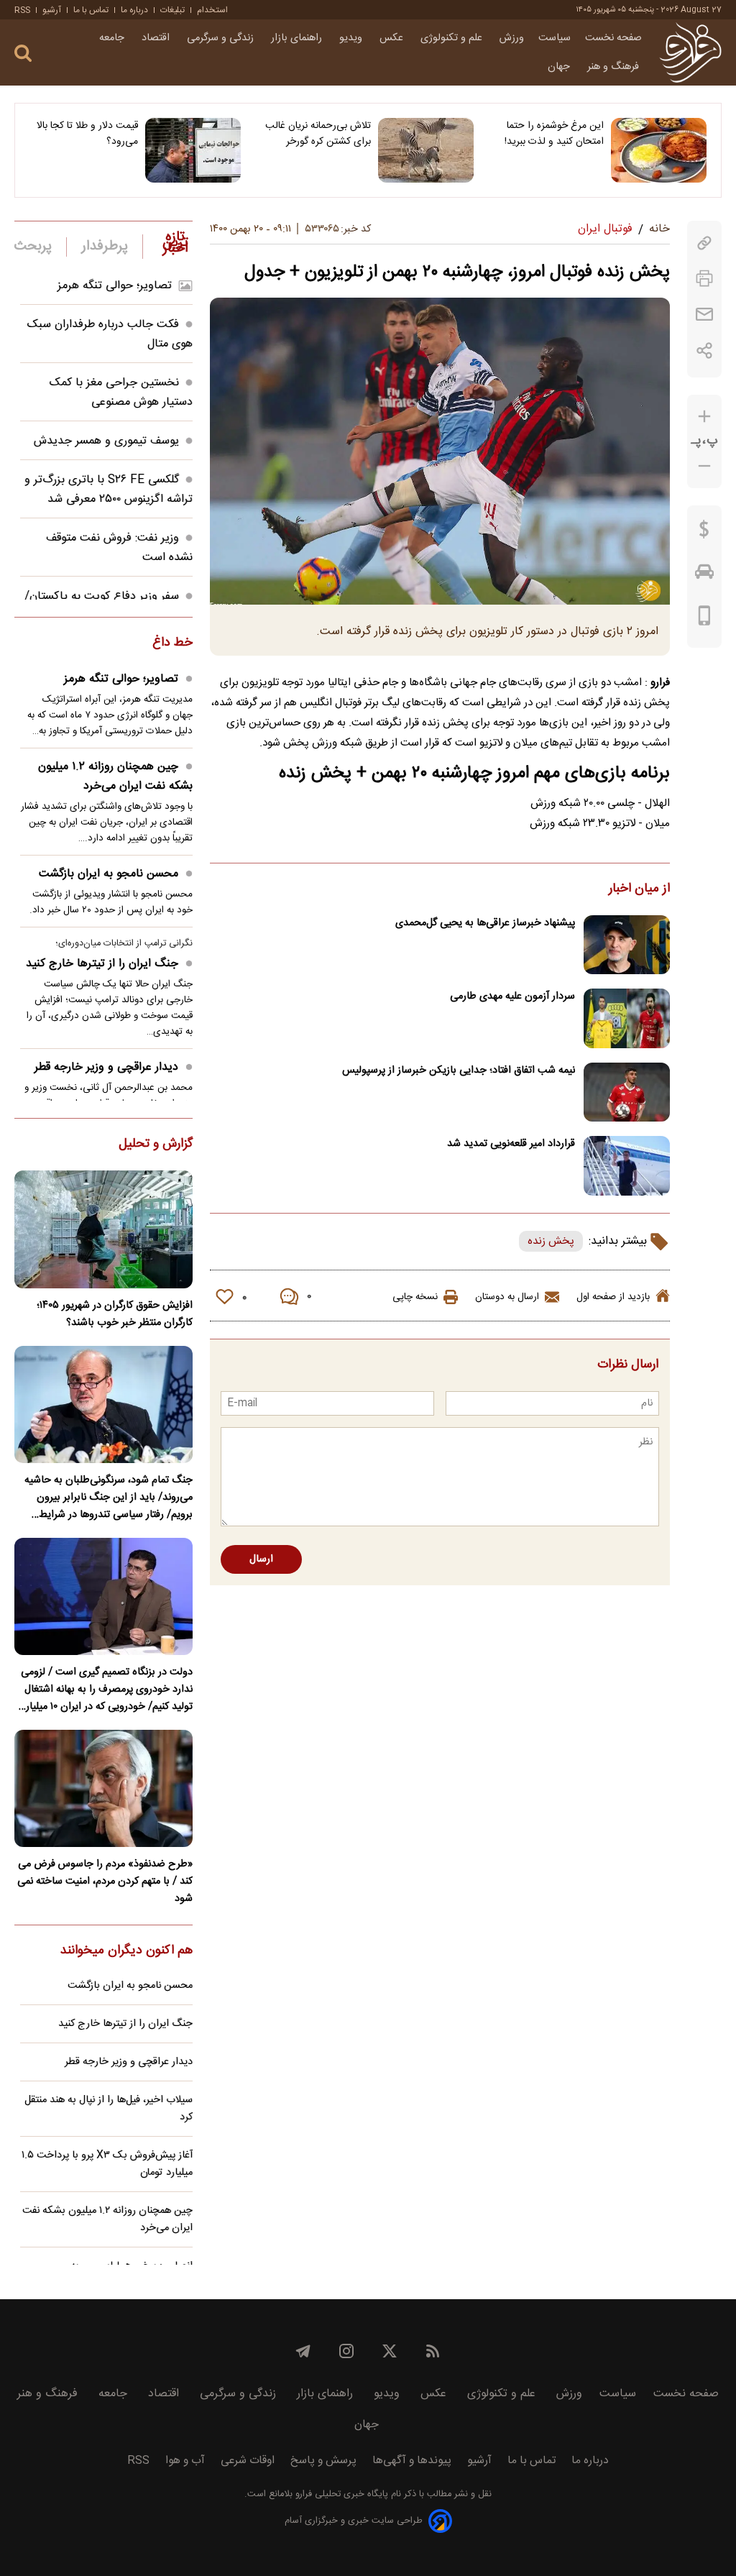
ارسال (261, 1559)
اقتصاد (157, 38)
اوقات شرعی (248, 2461)
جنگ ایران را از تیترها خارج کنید (102, 964)
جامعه (113, 38)
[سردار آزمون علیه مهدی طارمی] (627, 1018)
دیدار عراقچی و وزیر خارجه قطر (106, 1067)
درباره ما (134, 10)
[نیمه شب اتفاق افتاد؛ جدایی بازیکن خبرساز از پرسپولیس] (627, 1092)
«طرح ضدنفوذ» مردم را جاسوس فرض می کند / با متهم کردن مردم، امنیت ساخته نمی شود (105, 1881)
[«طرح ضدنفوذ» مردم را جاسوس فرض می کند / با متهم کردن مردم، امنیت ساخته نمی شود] (103, 1788)
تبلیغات (172, 10)
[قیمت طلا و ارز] (704, 533)
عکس (393, 38)
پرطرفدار (105, 247)
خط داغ (172, 643)
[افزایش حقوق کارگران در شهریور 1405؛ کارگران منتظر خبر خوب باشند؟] (103, 1229)
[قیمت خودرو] (704, 575)
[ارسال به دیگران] (704, 315)
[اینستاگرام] (346, 2351)
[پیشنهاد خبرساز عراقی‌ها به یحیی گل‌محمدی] (627, 945)
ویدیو (352, 38)
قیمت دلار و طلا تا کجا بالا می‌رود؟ (87, 134)
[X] (390, 2351)
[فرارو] (690, 52)
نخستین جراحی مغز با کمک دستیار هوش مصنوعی (121, 393)
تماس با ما (91, 10)
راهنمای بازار (298, 38)
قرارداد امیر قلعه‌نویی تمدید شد (511, 1144)
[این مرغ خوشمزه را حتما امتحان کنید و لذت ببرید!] (659, 150)
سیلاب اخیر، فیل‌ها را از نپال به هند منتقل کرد (109, 2109)
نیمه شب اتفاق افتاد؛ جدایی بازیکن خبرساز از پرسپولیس (459, 1071)
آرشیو (52, 10)
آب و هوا (185, 2461)
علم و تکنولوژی (453, 38)
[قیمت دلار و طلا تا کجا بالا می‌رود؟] (193, 150)
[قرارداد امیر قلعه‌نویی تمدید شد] (627, 1166)
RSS (22, 10)
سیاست (555, 38)
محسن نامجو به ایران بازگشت (109, 874)
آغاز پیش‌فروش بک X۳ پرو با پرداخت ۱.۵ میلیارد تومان (107, 2164)
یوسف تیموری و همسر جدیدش (106, 441)
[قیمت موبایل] (705, 619)
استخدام (212, 10)
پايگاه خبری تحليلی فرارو (340, 2494)
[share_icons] (705, 350)
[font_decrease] (704, 466)
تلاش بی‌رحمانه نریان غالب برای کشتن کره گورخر (318, 134)
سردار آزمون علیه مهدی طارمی (512, 996)
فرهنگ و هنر (615, 67)
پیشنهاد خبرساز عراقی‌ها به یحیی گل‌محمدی (485, 923)
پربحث (33, 247)
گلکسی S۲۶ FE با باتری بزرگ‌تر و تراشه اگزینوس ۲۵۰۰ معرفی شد (109, 490)
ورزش (512, 38)
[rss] (433, 2351)
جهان (560, 67)
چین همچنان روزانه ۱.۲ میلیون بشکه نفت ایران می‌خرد (115, 776)
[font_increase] (704, 417)
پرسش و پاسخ (323, 2461)
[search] (23, 54)
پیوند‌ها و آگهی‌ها (412, 2461)
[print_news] (704, 279)
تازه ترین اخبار (175, 243)
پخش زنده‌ (551, 1241)
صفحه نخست (613, 38)
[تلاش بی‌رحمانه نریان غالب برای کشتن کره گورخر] (426, 150)
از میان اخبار (639, 889)
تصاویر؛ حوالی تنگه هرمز (115, 286)
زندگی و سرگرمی (222, 38)
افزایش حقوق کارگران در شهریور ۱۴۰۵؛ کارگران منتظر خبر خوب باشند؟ (115, 1314)
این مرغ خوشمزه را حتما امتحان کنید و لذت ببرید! (554, 134)
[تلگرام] (303, 2351)
